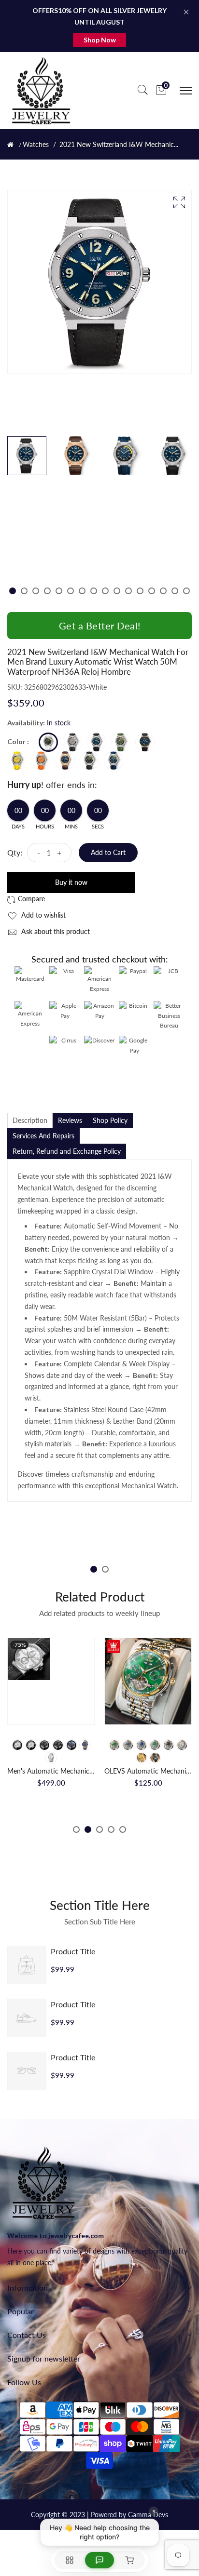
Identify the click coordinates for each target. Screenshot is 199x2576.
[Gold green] (114, 1745)
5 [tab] (59, 591)
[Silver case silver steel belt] (51, 1758)
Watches (36, 145)
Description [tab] (30, 1120)
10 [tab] (117, 591)
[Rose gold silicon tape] (71, 1745)
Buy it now (71, 882)
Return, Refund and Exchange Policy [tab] (67, 1151)
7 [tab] (82, 591)
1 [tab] (13, 591)
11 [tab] (128, 591)
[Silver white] (182, 1745)
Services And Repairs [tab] (43, 1136)
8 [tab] (94, 591)
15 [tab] (175, 591)
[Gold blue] (128, 1745)
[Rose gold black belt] (85, 1745)
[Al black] (155, 1758)
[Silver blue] (142, 1745)
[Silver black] (169, 1745)
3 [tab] (36, 591)
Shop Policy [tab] (110, 1120)
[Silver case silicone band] (31, 1745)
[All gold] (142, 1758)
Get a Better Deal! (100, 626)
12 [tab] (140, 591)
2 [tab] (24, 591)
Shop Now (100, 40)
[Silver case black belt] (58, 1745)
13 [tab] (152, 591)
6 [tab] (71, 591)
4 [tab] (47, 591)
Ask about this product (55, 931)
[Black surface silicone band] (44, 1745)
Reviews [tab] (70, 1120)
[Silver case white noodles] (17, 1745)
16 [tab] (186, 591)
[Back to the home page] (10, 145)
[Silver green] (155, 1745)
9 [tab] (105, 591)
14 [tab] (163, 591)
